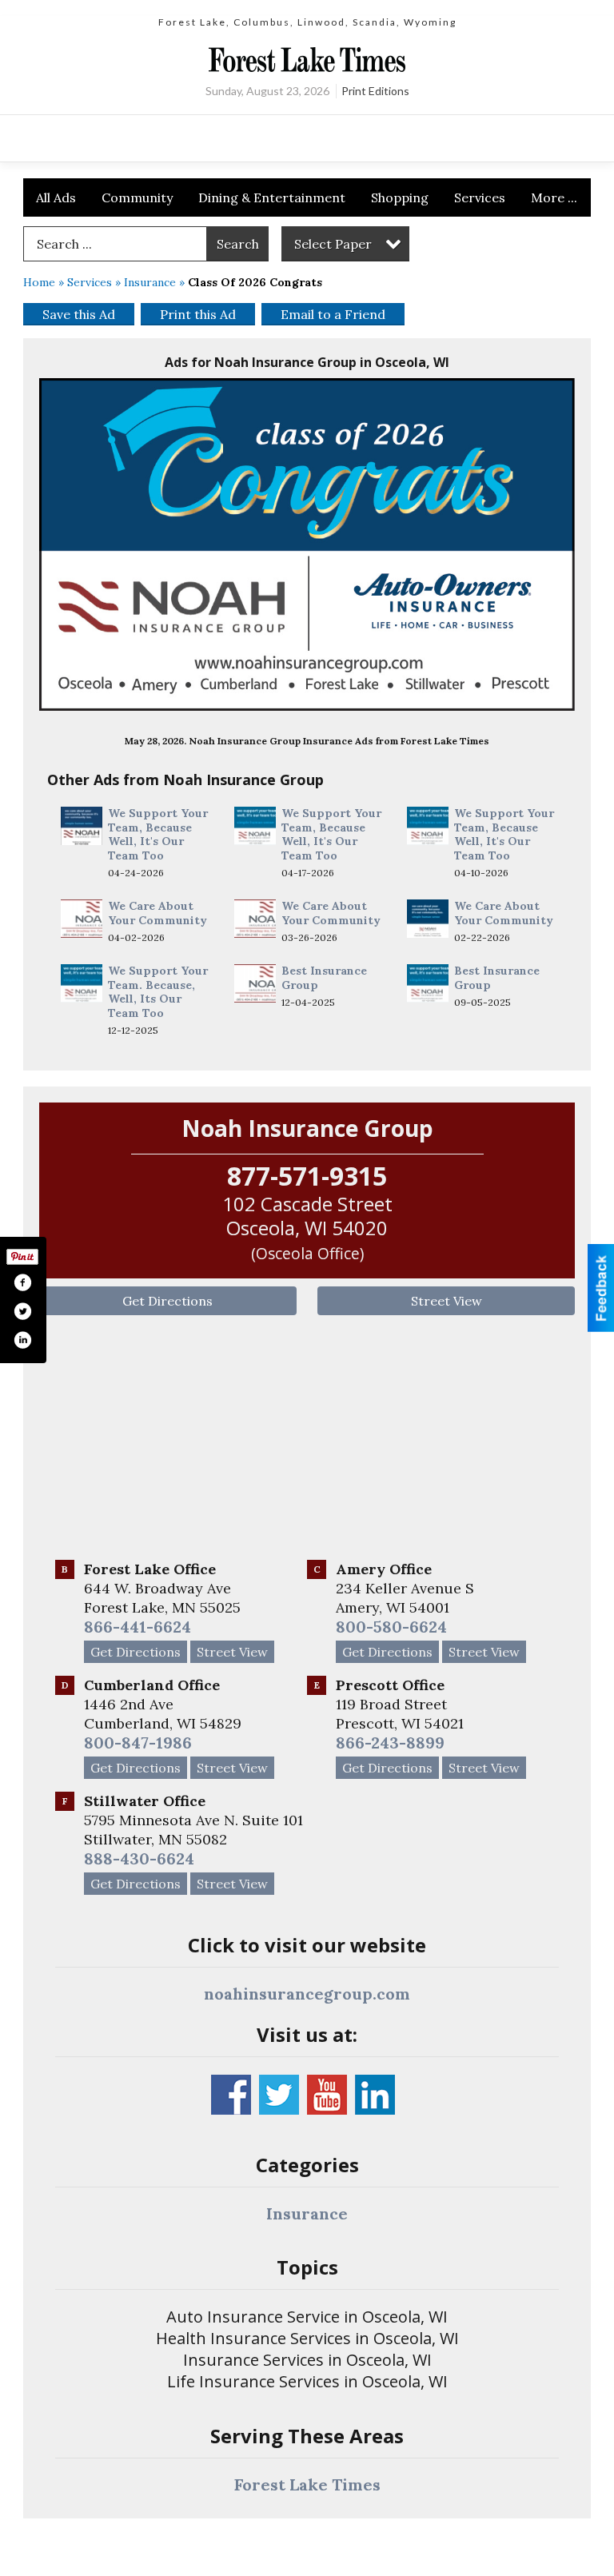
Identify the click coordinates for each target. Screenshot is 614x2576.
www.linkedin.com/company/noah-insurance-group (375, 2095)
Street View (447, 1301)
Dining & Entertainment (272, 197)
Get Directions (167, 1301)
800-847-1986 (138, 1743)
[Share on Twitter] (22, 1311)
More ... (554, 197)
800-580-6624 (391, 1627)
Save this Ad (79, 314)
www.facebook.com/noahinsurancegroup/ (231, 2095)
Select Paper (333, 244)
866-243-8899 (390, 1743)
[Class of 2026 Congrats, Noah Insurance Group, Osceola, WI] (307, 544)
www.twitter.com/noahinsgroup (279, 2095)
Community (137, 197)
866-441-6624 (138, 1627)
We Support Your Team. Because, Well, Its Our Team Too (158, 992)
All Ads (56, 197)
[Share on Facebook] (22, 1282)
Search (238, 244)
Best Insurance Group (324, 978)
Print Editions (375, 91)
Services (480, 197)
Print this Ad (198, 314)
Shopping (400, 197)
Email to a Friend (333, 314)
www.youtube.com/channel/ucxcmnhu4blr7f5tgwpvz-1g (327, 2095)
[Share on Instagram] (22, 1340)
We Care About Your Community (157, 913)
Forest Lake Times (307, 2484)
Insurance (150, 282)
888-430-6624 (139, 1858)
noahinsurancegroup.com (307, 1994)
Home (39, 282)
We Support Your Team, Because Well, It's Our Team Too (158, 834)
